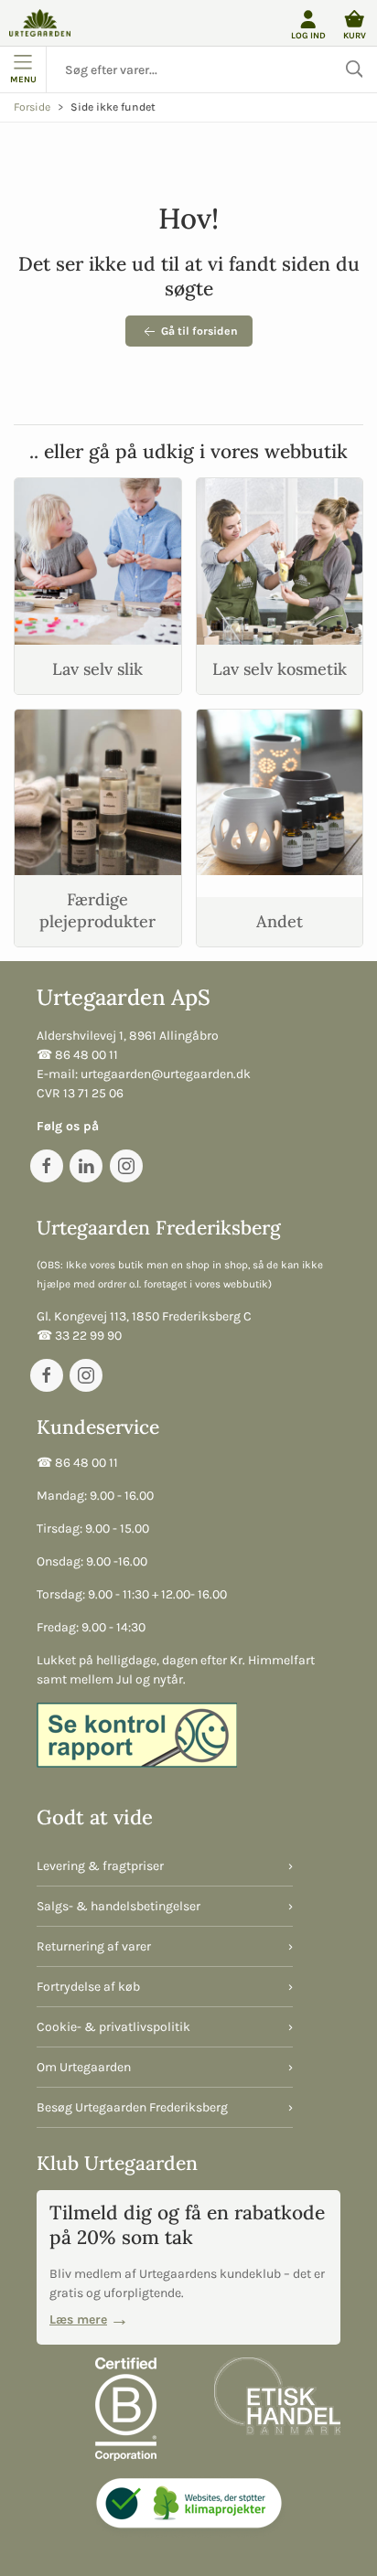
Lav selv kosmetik (280, 669)
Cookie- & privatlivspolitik (113, 2027)
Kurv (355, 35)
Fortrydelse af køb (88, 1987)
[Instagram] (126, 1166)
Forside (32, 107)
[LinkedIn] (86, 1166)
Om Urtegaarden (84, 2067)
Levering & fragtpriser (100, 1866)
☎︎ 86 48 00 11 (77, 1055)
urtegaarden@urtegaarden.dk (166, 1074)
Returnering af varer (94, 1946)
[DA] (40, 23)
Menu (23, 79)
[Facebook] (47, 1166)
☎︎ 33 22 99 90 (79, 1336)
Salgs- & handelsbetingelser (118, 1906)
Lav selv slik (97, 669)
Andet (280, 921)
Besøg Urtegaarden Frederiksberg (132, 2107)
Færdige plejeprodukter (97, 910)
